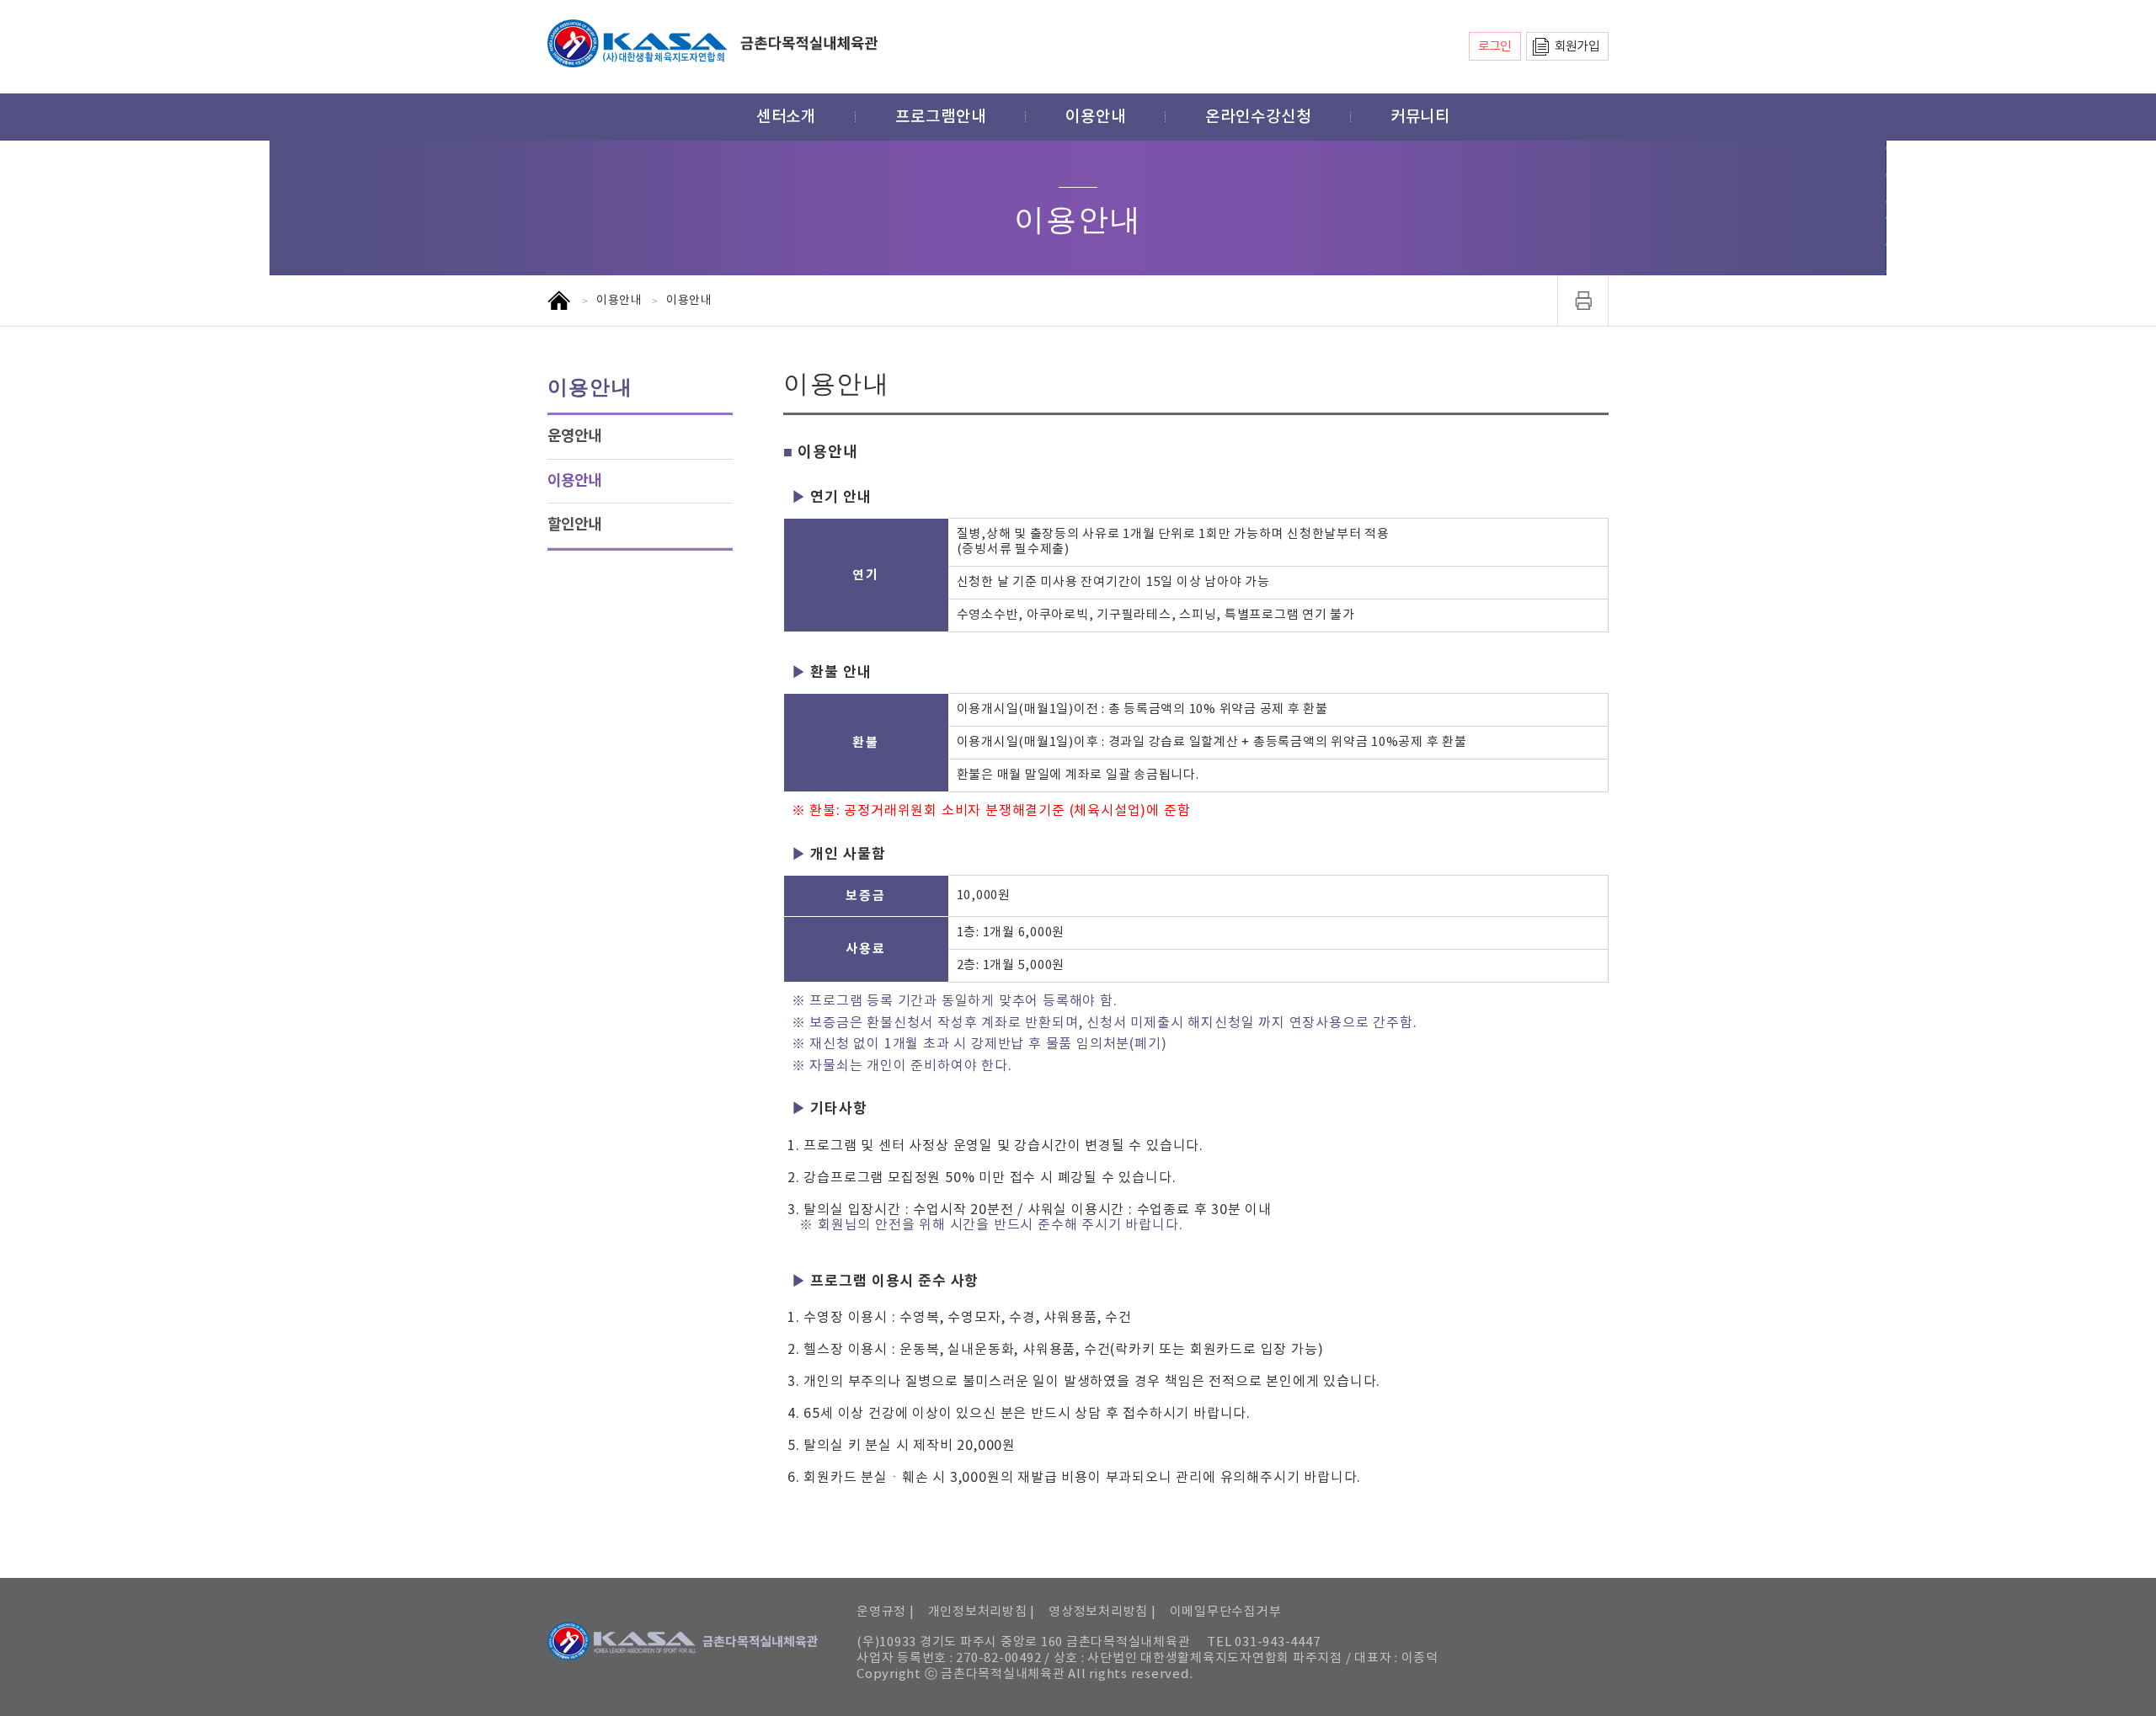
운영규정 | (886, 1612)
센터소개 (787, 117)
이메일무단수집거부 (1226, 1612)
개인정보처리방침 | (982, 1612)
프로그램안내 (941, 117)
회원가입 (1577, 47)
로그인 (1495, 47)
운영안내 (574, 436)
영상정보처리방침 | (1102, 1612)
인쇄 (1583, 301)
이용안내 (1096, 117)
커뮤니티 (1421, 117)
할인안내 (574, 525)
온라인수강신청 (1258, 117)
